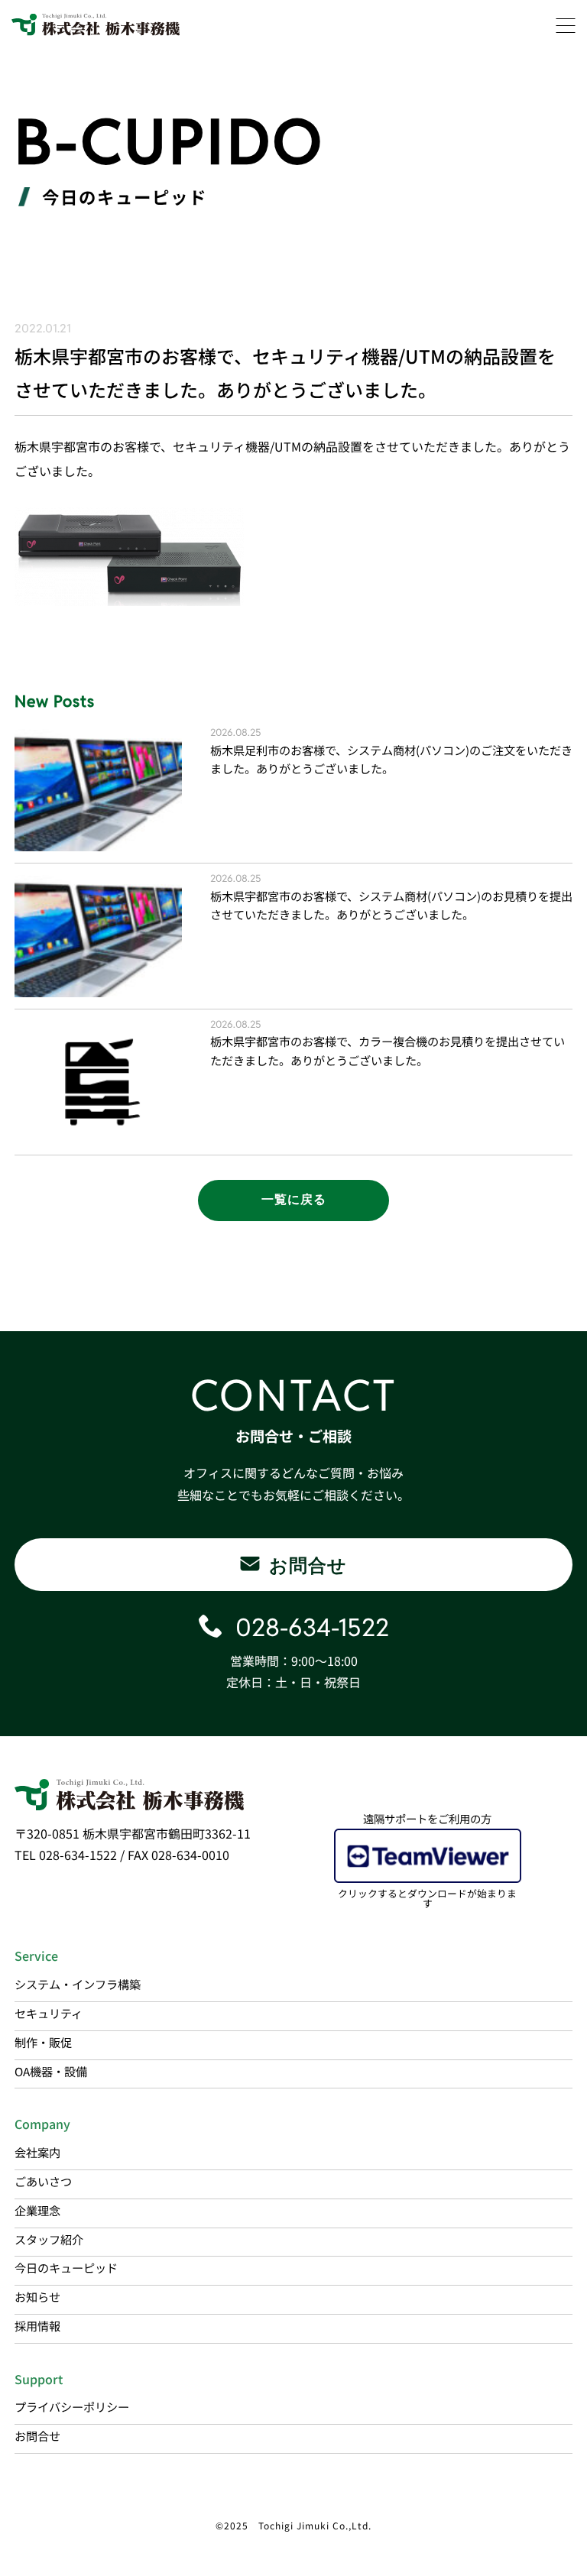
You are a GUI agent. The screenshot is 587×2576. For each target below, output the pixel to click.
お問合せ (37, 2435)
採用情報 (37, 2325)
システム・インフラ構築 (78, 1984)
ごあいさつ (43, 2181)
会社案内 (37, 2152)
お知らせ (37, 2296)
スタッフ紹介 (49, 2239)
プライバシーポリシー (72, 2406)
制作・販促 (43, 2042)
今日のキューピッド (66, 2267)
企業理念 (37, 2210)
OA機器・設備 (51, 2071)
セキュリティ (49, 2013)
